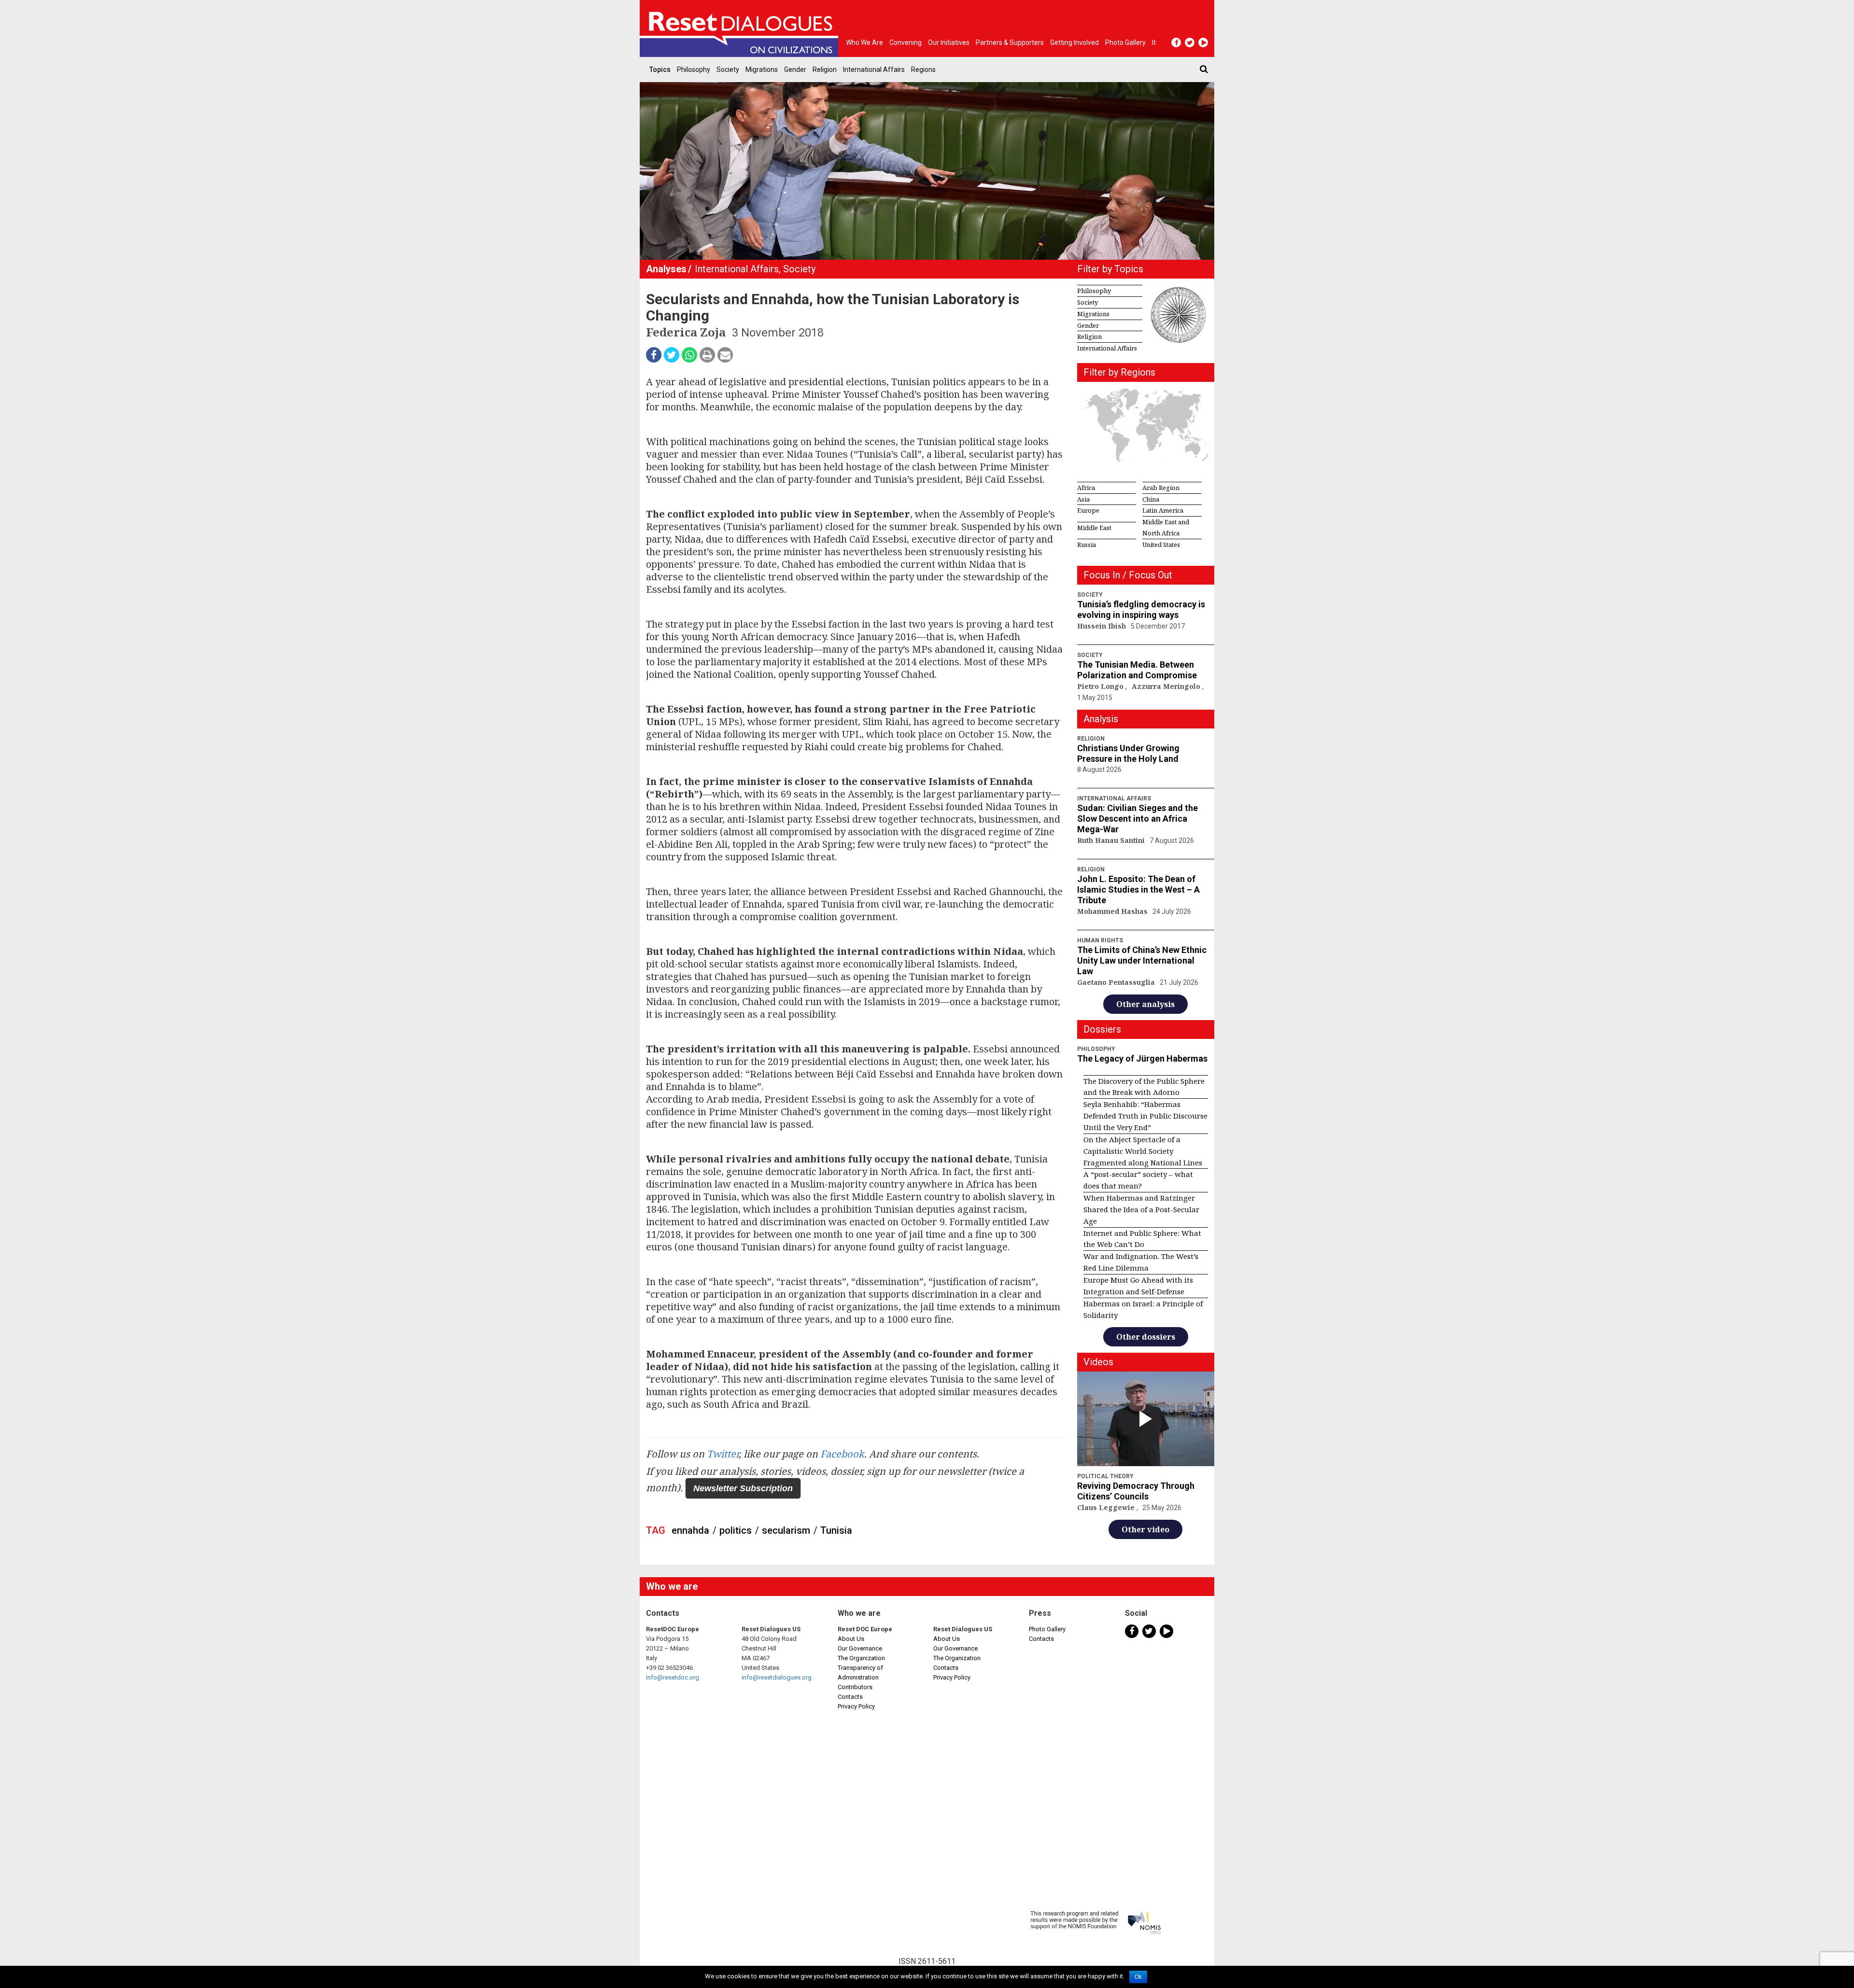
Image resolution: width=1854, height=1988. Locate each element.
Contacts (850, 1697)
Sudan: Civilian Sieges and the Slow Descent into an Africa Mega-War (1138, 819)
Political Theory (1105, 1476)
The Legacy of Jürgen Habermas (1142, 1058)
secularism (786, 1530)
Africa (1086, 488)
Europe (1088, 510)
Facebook (842, 1454)
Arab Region (1161, 488)
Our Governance (860, 1648)
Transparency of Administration (860, 1673)
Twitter (723, 1454)
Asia (1083, 499)
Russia (1087, 545)
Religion (825, 70)
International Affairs (874, 70)
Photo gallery (1125, 42)
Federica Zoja (687, 332)
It (1154, 42)
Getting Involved (1074, 42)
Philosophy (694, 70)
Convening (906, 42)
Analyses (666, 269)
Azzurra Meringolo (1167, 686)
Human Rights (1100, 940)
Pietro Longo (1101, 686)
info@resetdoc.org (673, 1677)
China (1151, 499)
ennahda (690, 1530)
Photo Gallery (1047, 1629)
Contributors (855, 1687)
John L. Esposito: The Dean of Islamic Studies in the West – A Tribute (1138, 889)
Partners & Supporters (1010, 42)
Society (728, 70)
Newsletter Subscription (743, 1488)
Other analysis (1145, 1004)
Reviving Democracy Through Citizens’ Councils (1136, 1491)
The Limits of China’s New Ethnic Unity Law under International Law (1142, 960)
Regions (923, 70)
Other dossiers (1146, 1337)
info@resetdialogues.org (777, 1677)
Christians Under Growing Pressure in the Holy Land (1128, 753)
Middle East (1094, 528)
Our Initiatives (949, 42)
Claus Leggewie (1107, 1507)
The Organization (861, 1658)
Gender (795, 70)
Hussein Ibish (1103, 626)
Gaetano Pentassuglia (1117, 982)
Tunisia (836, 1530)
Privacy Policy (856, 1706)
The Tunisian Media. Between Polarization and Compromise (1137, 670)
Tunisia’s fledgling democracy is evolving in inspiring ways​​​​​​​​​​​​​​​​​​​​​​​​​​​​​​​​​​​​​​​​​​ (1141, 609)
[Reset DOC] (741, 28)
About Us (851, 1639)
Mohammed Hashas (1113, 911)
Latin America (1163, 510)
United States (1161, 545)
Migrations (762, 70)
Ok (1138, 1977)
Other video (1145, 1529)
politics (736, 1530)
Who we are (864, 42)
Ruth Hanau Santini (1112, 840)
